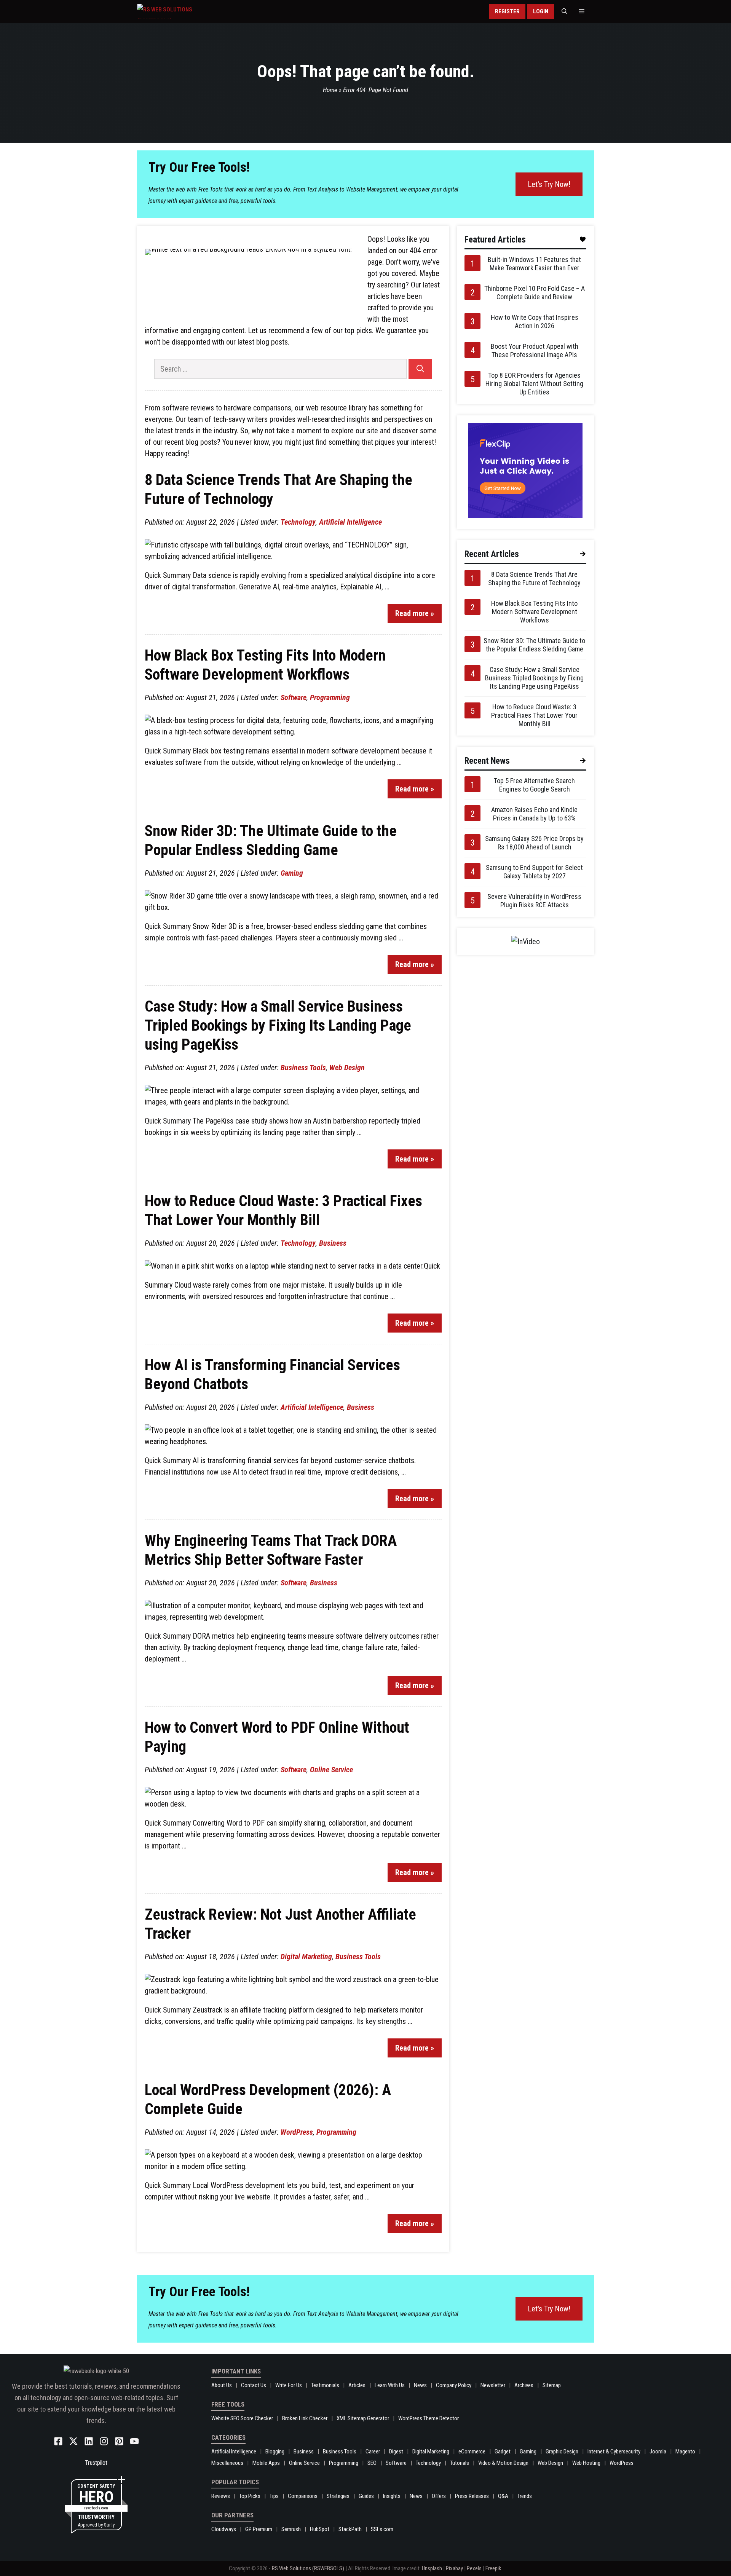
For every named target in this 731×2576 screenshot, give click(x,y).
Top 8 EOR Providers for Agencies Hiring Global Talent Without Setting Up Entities (534, 384)
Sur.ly (109, 2525)
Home (330, 90)
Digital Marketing (306, 1957)
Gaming (292, 873)
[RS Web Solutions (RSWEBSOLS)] (181, 11)
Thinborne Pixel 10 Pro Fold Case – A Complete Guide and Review (535, 293)
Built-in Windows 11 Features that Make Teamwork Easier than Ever (534, 264)
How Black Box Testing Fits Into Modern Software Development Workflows (534, 612)
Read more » (415, 613)
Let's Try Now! (549, 184)
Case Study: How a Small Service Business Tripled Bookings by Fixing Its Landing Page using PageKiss (278, 1025)
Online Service (331, 1770)
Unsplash (432, 2568)
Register (507, 11)
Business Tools (303, 1068)
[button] (564, 11)
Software (294, 697)
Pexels (474, 2568)
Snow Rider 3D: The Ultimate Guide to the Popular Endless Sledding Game (534, 645)
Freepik (493, 2568)
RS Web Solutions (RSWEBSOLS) (308, 2568)
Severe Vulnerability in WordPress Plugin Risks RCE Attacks (534, 901)
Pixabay (454, 2568)
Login (541, 11)
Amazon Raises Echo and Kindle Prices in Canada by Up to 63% (534, 814)
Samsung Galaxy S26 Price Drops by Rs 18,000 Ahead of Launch (534, 843)
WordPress (297, 2132)
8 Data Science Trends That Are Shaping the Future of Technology (534, 579)
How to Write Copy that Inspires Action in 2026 (535, 322)
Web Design (347, 1068)
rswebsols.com (96, 2508)
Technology (298, 522)
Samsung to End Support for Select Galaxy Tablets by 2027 (534, 872)
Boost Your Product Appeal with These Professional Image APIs (535, 350)
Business (333, 1243)
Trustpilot (96, 2463)
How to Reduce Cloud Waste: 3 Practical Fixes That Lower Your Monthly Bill (534, 715)
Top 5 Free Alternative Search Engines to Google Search (534, 785)
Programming (330, 697)
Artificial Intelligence (350, 522)
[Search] (420, 369)
